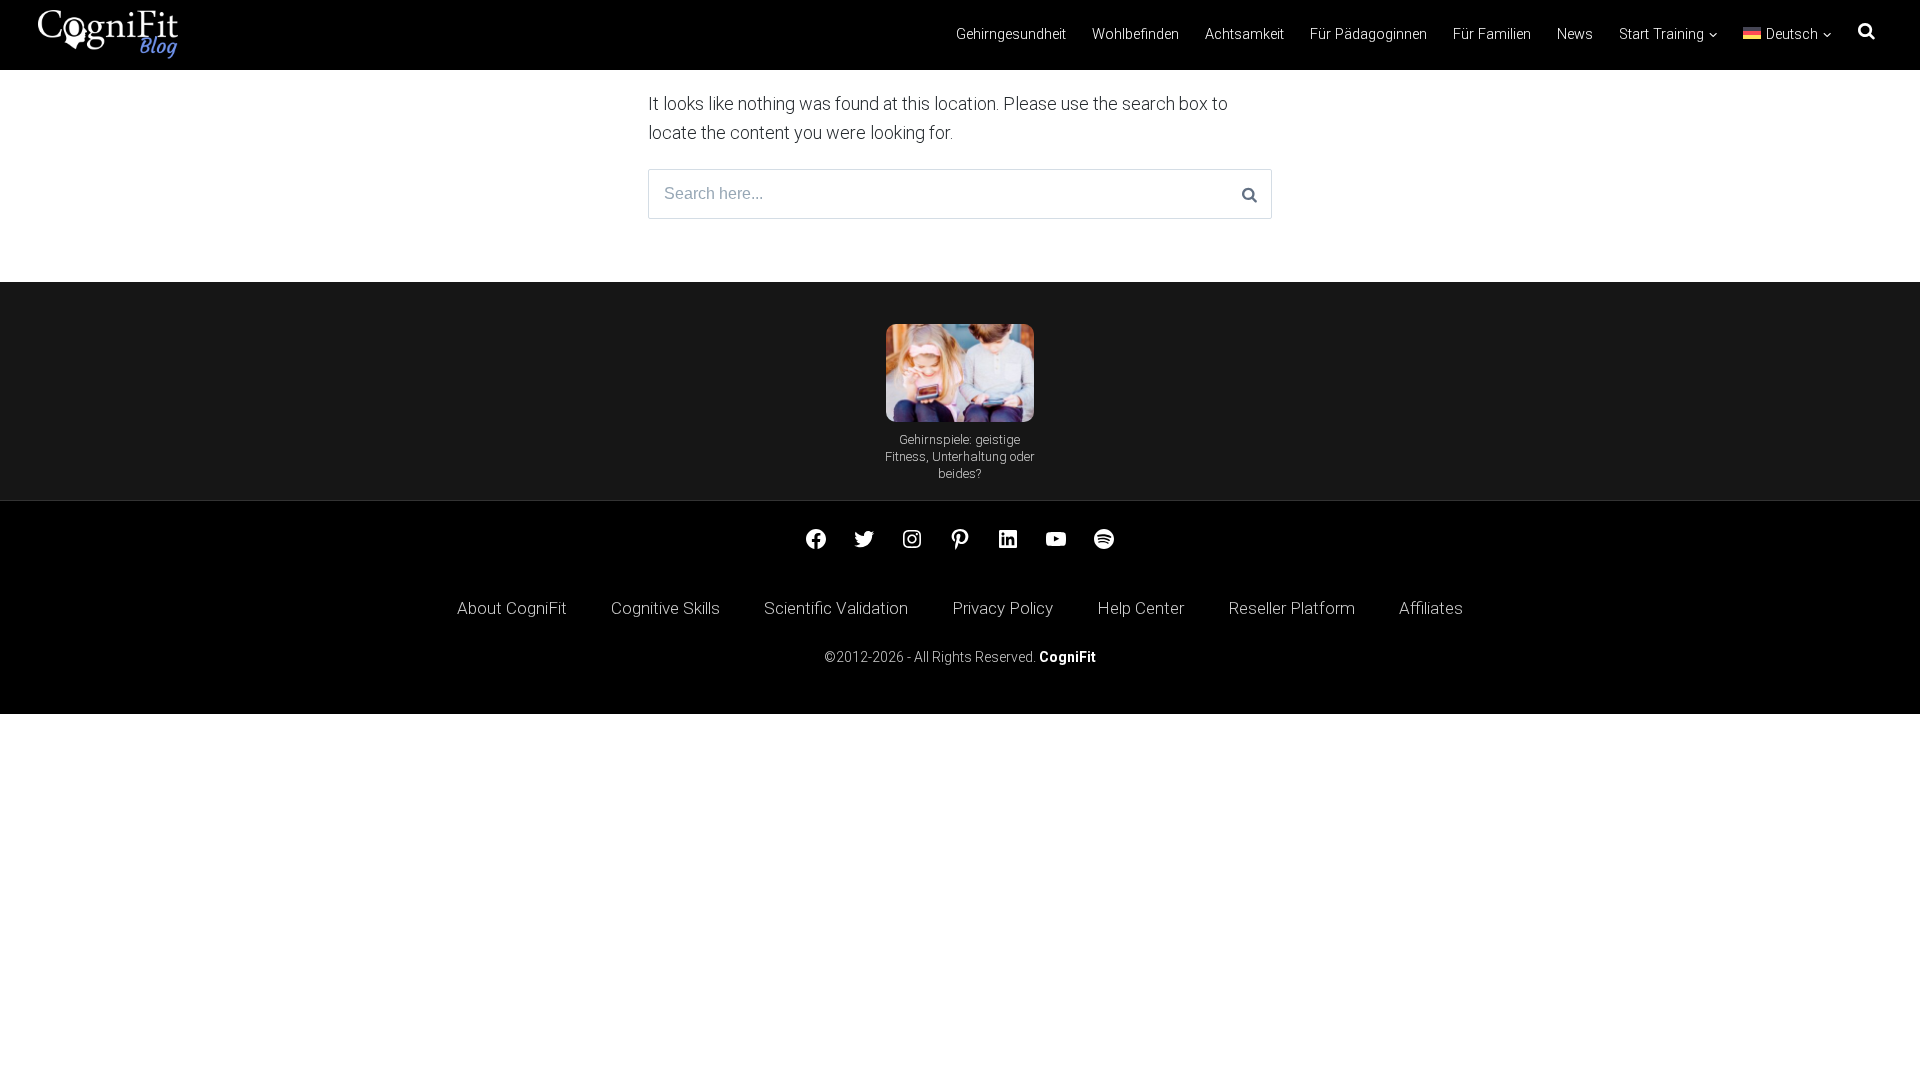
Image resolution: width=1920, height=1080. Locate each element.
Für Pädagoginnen (1368, 34)
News (1575, 34)
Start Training (1661, 34)
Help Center (1140, 608)
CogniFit (1067, 657)
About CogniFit (512, 608)
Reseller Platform (1291, 608)
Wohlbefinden (1135, 34)
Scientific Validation (836, 608)
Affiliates (1431, 608)
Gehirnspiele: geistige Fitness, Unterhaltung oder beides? (960, 456)
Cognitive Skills (665, 608)
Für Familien (1492, 34)
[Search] (1249, 194)
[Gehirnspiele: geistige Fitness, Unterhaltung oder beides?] (960, 373)
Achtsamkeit (1244, 34)
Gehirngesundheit (1011, 34)
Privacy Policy (1002, 608)
